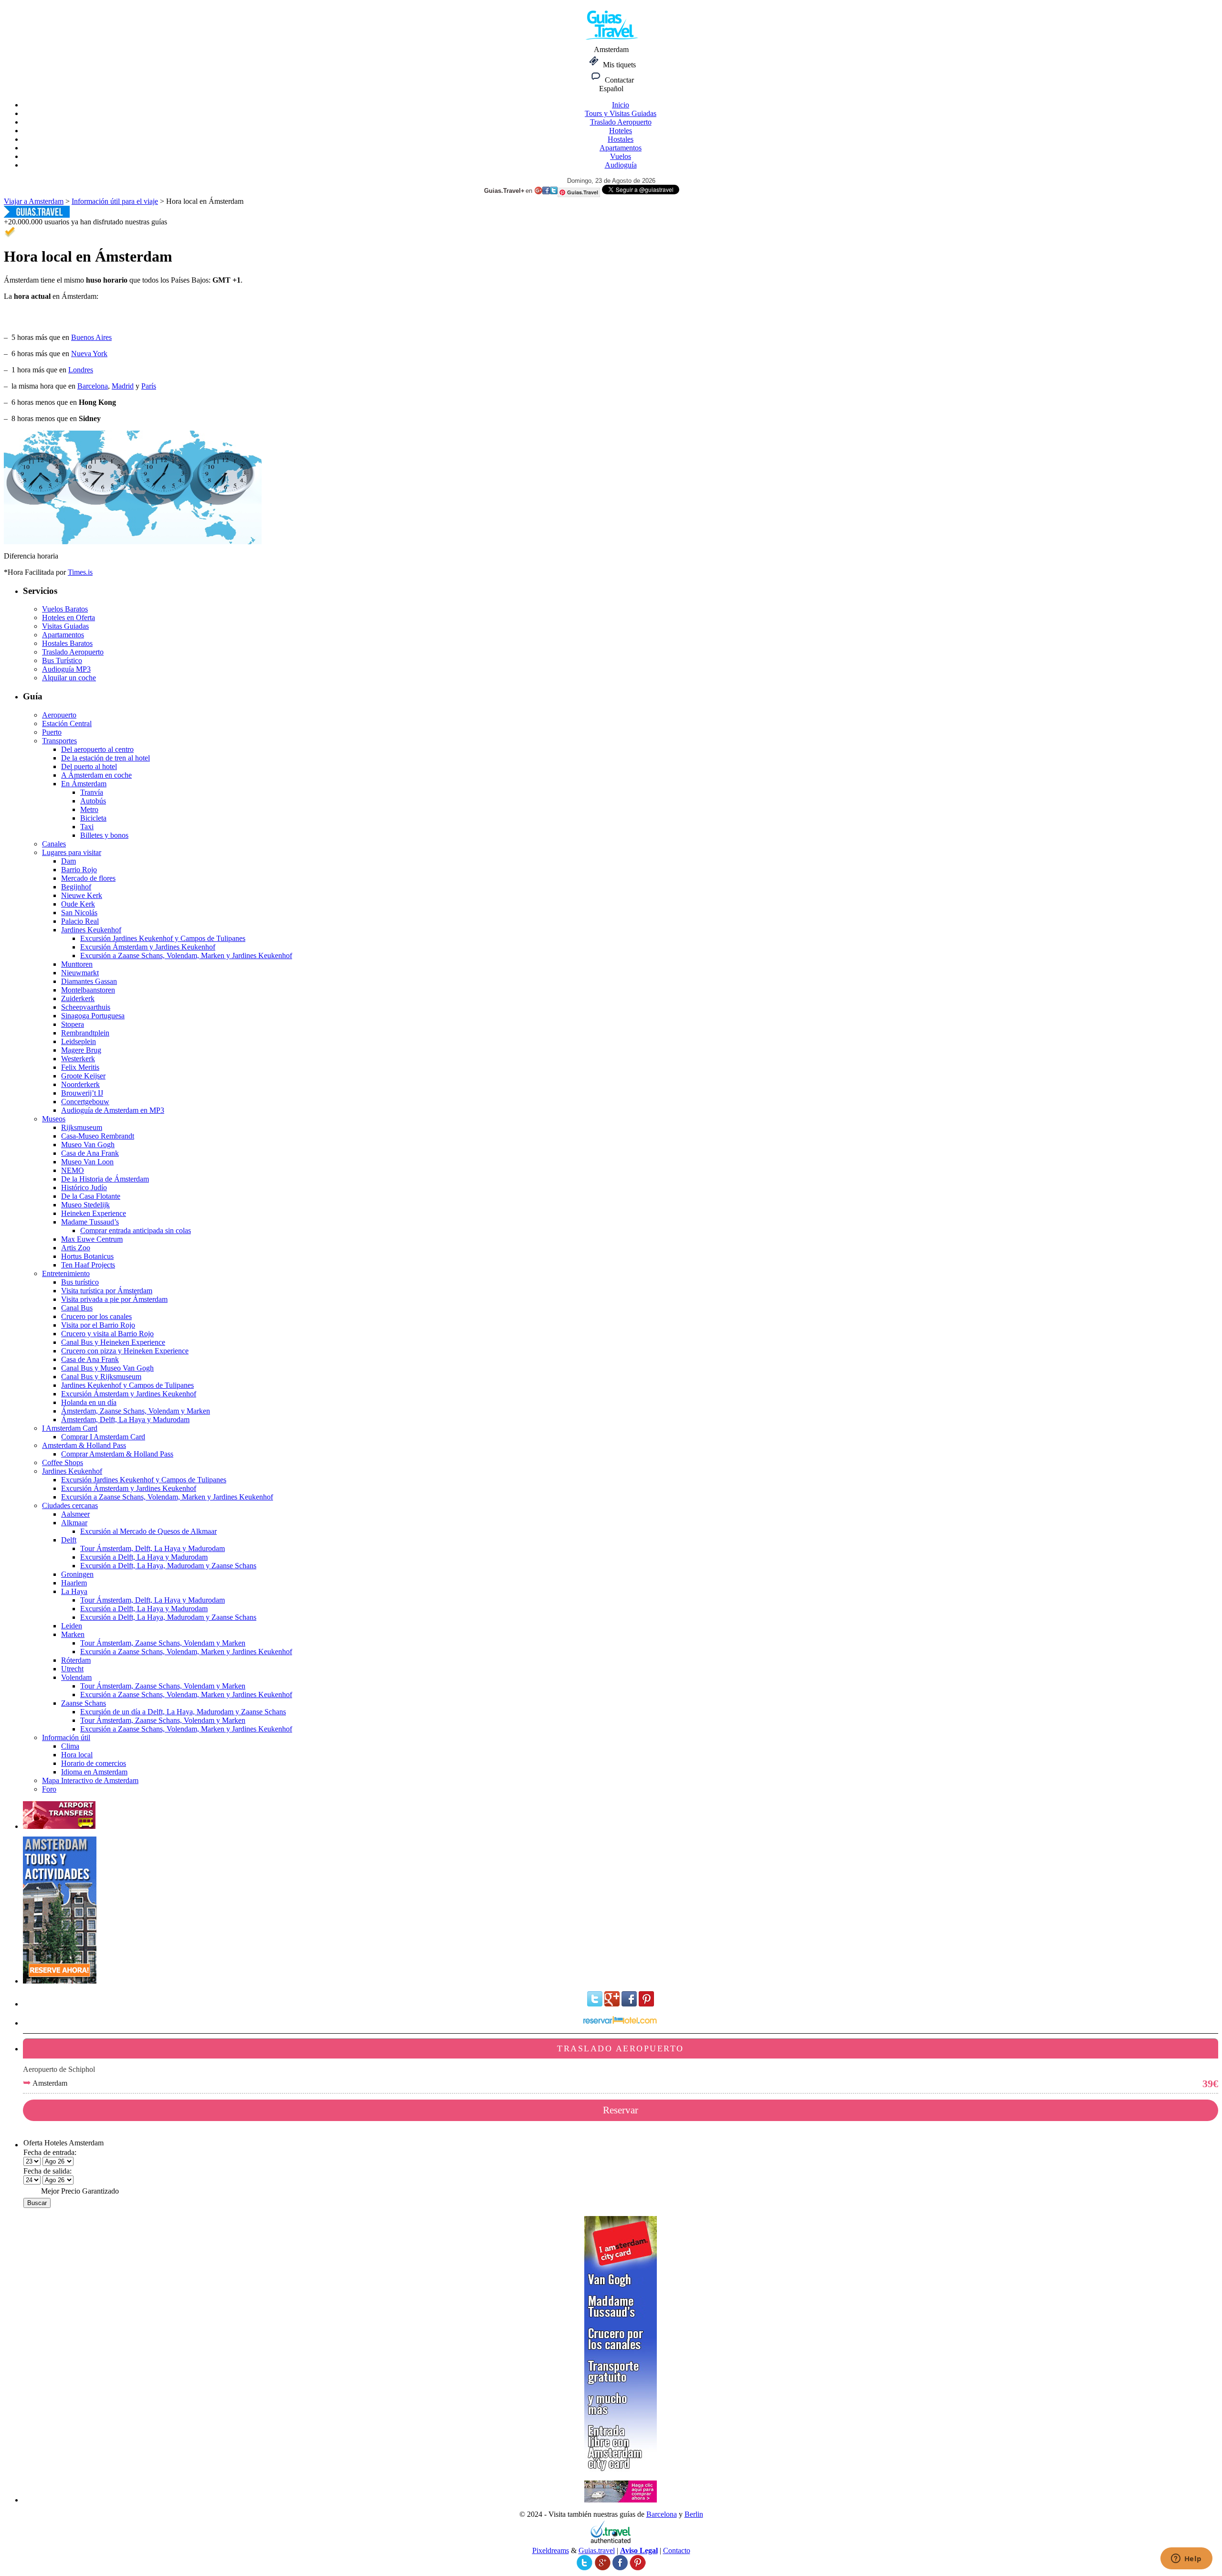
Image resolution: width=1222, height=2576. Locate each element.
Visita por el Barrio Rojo (98, 1325)
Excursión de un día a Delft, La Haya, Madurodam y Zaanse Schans (183, 1712)
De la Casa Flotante (91, 1196)
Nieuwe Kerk (82, 895)
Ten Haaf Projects (88, 1265)
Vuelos (621, 156)
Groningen (77, 1574)
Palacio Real (80, 921)
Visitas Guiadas (65, 626)
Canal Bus (77, 1308)
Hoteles (621, 131)
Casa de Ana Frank (90, 1153)
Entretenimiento (66, 1273)
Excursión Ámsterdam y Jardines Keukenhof (148, 947)
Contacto (677, 2550)
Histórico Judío (84, 1188)
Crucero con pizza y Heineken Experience (125, 1351)
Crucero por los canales (96, 1316)
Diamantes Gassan (89, 981)
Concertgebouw (85, 1102)
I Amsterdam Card (70, 1428)
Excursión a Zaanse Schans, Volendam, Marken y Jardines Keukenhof (186, 955)
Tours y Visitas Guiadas (621, 113)
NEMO (73, 1170)
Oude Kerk (78, 904)
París (149, 386)
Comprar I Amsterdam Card (103, 1437)
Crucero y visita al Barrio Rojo (107, 1334)
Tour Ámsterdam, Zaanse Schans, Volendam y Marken (163, 1643)
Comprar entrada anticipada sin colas (136, 1230)
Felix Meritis (80, 1067)
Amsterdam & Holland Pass (84, 1445)
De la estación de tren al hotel (105, 758)
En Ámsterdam (84, 784)
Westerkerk (78, 1059)
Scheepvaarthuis (86, 1007)
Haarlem (74, 1583)
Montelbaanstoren (88, 990)
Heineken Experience (94, 1213)
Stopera (73, 1024)
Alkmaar (74, 1523)
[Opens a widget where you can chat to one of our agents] (1186, 2559)
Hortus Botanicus (87, 1256)
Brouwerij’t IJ (82, 1093)
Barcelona (93, 386)
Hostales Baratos (67, 643)
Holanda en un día (89, 1402)
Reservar (621, 2110)
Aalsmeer (75, 1514)
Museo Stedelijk (85, 1205)
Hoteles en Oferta (68, 618)
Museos (54, 1119)
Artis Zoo (76, 1248)
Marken (73, 1634)
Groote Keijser (83, 1076)
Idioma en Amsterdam (94, 1772)
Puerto (52, 732)
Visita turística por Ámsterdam (107, 1291)
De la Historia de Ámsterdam (105, 1179)
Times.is (80, 572)
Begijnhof (76, 887)
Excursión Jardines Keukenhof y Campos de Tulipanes (163, 938)
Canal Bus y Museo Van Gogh (107, 1368)
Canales (54, 844)
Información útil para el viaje (115, 201)
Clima (70, 1746)
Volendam (76, 1677)
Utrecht (72, 1669)
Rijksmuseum (82, 1127)
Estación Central (67, 723)
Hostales (621, 139)
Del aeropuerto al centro (97, 749)
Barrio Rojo (79, 870)
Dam (68, 861)
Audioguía (621, 165)
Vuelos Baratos (65, 609)
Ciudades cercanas (70, 1505)
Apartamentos (621, 148)
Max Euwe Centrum (92, 1239)
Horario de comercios (94, 1763)
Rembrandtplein (85, 1033)
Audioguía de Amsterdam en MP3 (113, 1110)
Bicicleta (93, 818)
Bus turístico (80, 1282)
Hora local (77, 1755)
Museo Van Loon (87, 1162)
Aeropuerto (59, 715)
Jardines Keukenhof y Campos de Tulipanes (127, 1385)
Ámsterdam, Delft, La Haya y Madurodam (125, 1420)
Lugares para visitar (72, 852)
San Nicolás (79, 913)
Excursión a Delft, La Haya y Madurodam (144, 1557)
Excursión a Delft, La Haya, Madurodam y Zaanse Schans (168, 1566)
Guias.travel (597, 2550)
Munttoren (77, 964)
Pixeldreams (551, 2550)
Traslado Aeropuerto (621, 122)
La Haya (74, 1591)
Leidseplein (79, 1041)
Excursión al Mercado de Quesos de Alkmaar (148, 1531)
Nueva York (89, 354)
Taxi (87, 827)
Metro (89, 809)
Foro (49, 1789)
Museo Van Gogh (88, 1145)
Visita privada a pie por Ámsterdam (114, 1299)
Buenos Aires (91, 337)
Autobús (93, 801)
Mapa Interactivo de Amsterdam (90, 1780)
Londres (81, 370)
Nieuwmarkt (80, 973)
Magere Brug (81, 1050)
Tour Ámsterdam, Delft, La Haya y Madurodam (153, 1548)
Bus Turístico (62, 660)
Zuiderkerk (78, 998)
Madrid (123, 386)
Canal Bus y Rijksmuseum (101, 1377)
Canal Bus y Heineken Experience (113, 1342)
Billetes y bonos (104, 835)
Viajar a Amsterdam (34, 201)
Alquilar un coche (69, 678)
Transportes (59, 741)
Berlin (694, 2514)
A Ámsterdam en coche (96, 775)
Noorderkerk (80, 1084)
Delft (69, 1540)
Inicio (621, 105)
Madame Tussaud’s (90, 1222)
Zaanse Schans (84, 1703)
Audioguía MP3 (66, 669)
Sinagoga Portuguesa (93, 1016)
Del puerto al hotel (89, 766)
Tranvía (92, 792)
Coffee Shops (63, 1462)
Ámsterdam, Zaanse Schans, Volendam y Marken (136, 1411)
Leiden (72, 1626)
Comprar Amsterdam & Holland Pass (117, 1454)
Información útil (66, 1737)
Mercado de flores (88, 878)
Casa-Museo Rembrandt (98, 1136)
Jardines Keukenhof (91, 930)
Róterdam (76, 1660)
